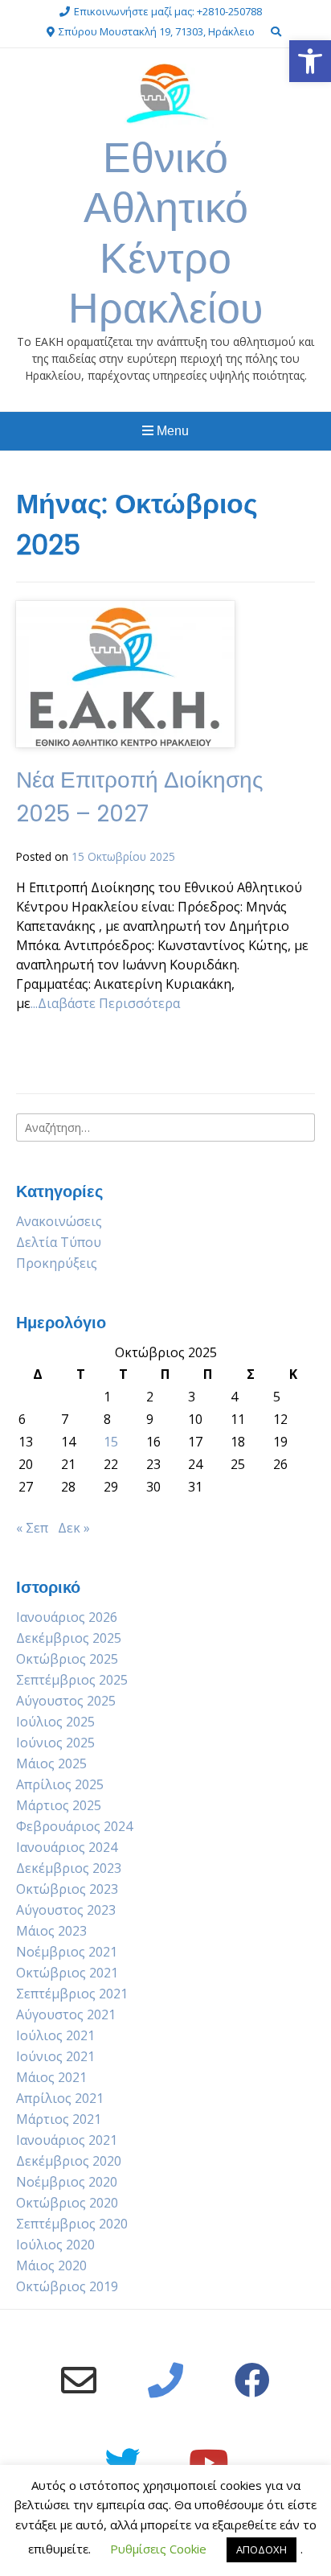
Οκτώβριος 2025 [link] (67, 1659)
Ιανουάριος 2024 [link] (67, 1847)
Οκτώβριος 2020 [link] (67, 2203)
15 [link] (111, 1442)
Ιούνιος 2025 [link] (55, 1743)
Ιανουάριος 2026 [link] (67, 1617)
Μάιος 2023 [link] (51, 1931)
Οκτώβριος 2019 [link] (67, 2286)
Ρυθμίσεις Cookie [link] (158, 2549)
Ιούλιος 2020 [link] (55, 2245)
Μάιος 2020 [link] (51, 2265)
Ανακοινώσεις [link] (59, 1221)
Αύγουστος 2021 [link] (66, 2014)
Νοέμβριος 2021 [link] (67, 1952)
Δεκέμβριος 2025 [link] (69, 1638)
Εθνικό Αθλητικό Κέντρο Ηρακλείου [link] (165, 232)
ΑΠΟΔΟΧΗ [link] (262, 2549)
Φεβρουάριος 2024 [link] (74, 1826)
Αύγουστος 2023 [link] (66, 1910)
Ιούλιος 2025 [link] (55, 1722)
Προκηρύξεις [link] (57, 1263)
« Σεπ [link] (32, 1528)
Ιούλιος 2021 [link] (55, 2035)
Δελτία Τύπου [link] (59, 1242)
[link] (310, 61)
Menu (171, 431)
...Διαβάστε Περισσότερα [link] (105, 1003)
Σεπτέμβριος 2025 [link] (72, 1680)
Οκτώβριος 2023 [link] (67, 1889)
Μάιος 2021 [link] (51, 2077)
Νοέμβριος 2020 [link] (67, 2182)
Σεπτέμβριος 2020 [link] (72, 2224)
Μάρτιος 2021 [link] (59, 2119)
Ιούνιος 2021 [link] (55, 2056)
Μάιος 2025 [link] (51, 1763)
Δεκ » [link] (74, 1528)
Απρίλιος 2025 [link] (60, 1784)
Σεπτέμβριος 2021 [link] (72, 1994)
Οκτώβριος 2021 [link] (67, 1973)
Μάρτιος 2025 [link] (59, 1805)
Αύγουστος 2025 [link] (66, 1701)
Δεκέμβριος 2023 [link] (69, 1868)
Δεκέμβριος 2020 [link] (69, 2161)
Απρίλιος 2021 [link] (60, 2098)
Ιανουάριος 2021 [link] (67, 2140)
